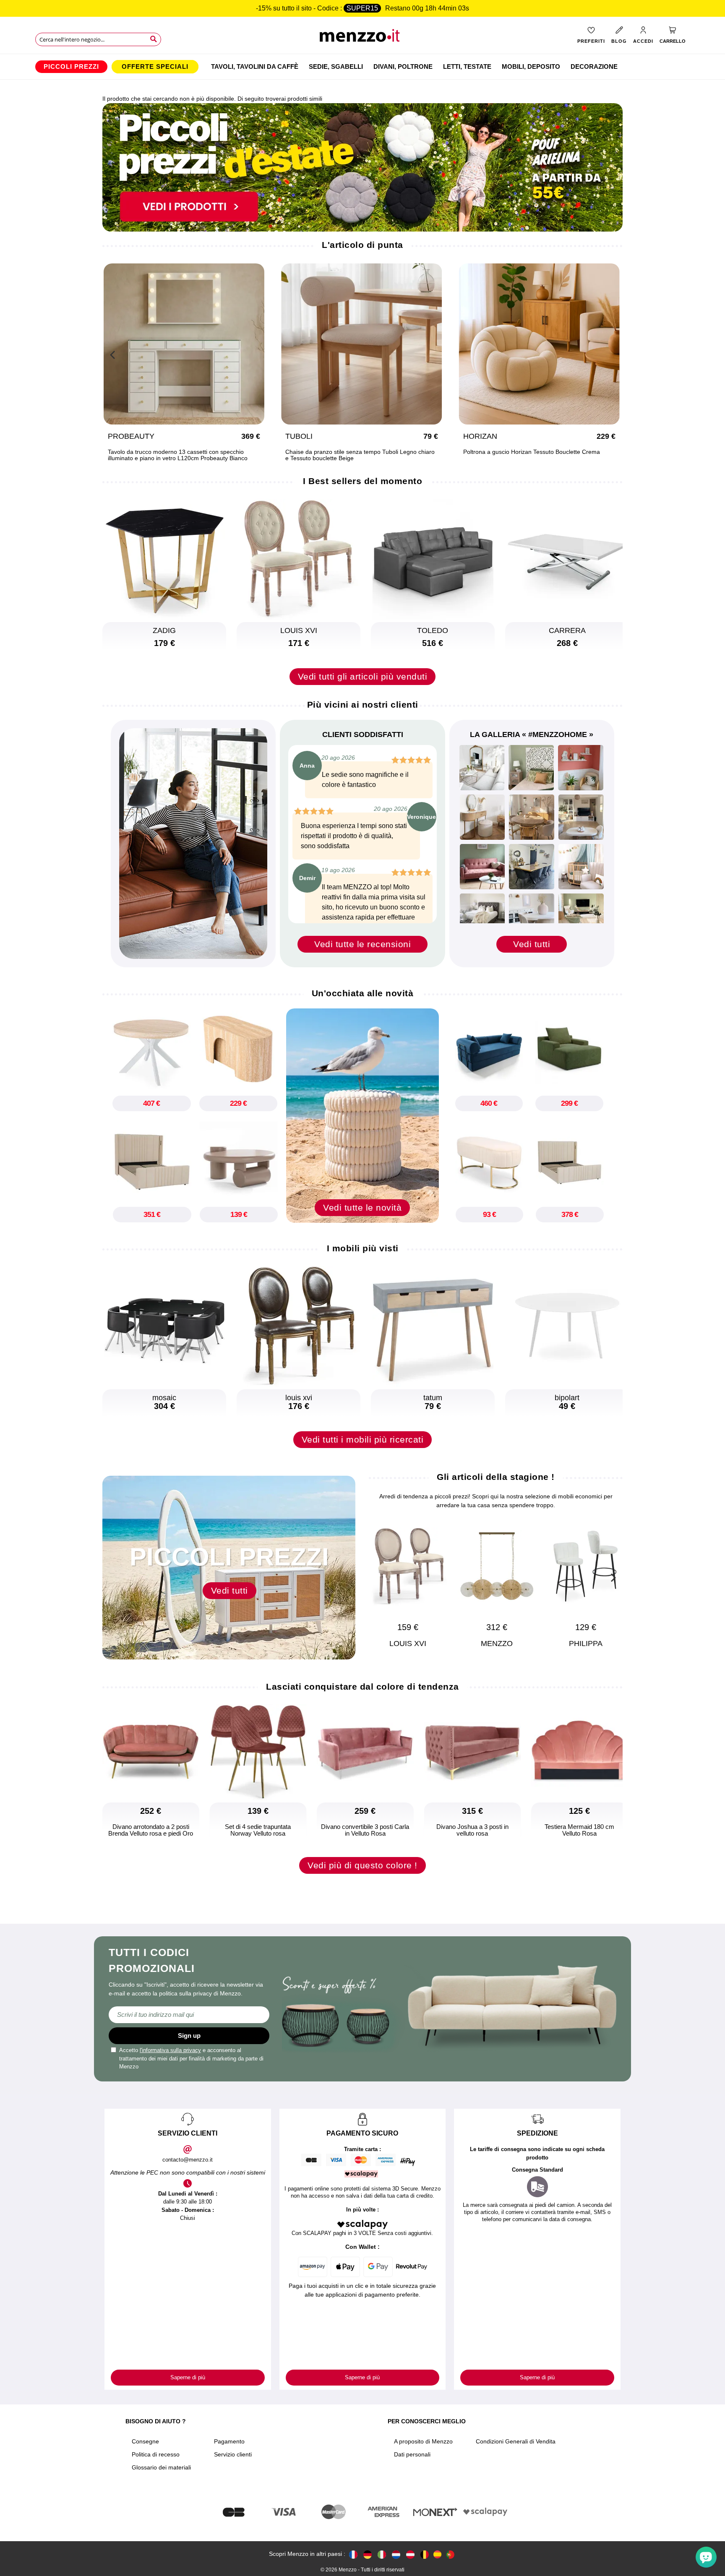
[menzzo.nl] (396, 2554)
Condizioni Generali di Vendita (516, 2441)
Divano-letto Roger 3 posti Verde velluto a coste (352, 452)
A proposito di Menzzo (423, 2441)
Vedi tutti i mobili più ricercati (363, 1439)
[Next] (612, 354)
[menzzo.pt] (450, 2554)
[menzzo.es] (437, 2554)
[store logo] (363, 38)
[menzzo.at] (410, 2554)
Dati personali (412, 2454)
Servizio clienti (233, 2454)
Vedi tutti (532, 944)
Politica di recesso (156, 2454)
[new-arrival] (362, 1115)
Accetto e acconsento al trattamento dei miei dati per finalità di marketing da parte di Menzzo (191, 2058)
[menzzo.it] (382, 2554)
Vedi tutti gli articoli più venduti (363, 676)
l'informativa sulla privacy (170, 2050)
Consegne (145, 2441)
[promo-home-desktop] (362, 167)
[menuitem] (71, 67)
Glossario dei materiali (161, 2467)
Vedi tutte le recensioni (362, 944)
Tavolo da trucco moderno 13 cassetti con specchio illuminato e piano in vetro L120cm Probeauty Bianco (536, 455)
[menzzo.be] (425, 2554)
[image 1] (482, 768)
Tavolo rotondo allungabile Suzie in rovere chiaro (176, 452)
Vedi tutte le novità (362, 1207)
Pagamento (229, 2441)
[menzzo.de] (368, 2554)
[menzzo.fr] (353, 2554)
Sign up (189, 2036)
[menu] (362, 67)
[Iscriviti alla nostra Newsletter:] (189, 2015)
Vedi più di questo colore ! (362, 1865)
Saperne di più (188, 2377)
